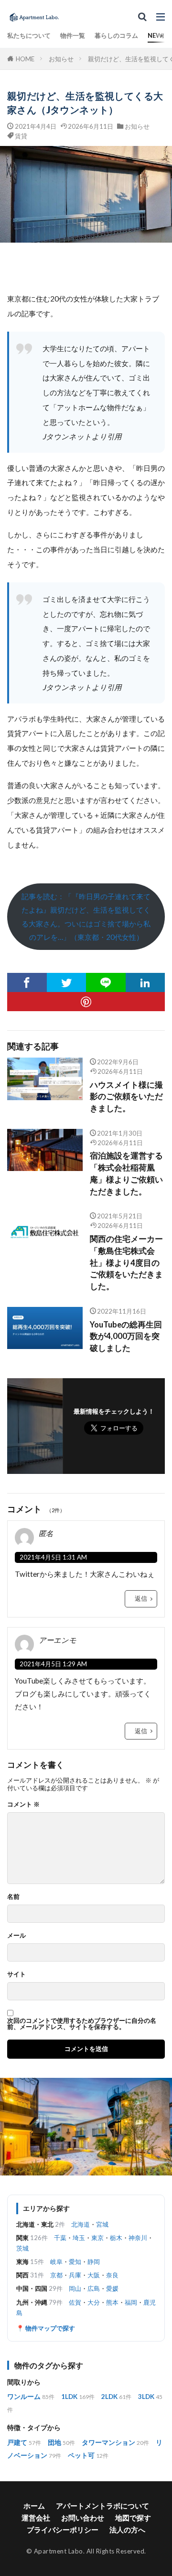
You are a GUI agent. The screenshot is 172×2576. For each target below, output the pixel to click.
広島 (94, 2288)
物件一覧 (73, 35)
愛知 (75, 2262)
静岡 (94, 2262)
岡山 (75, 2288)
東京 (97, 2238)
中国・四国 (32, 2288)
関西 (22, 2275)
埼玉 (79, 2238)
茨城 (22, 2248)
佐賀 (75, 2302)
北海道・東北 (35, 2224)
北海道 (81, 2224)
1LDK (69, 2397)
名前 (13, 1897)
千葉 (60, 2238)
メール (16, 1935)
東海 (22, 2262)
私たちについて (29, 35)
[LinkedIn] (145, 982)
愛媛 (112, 2288)
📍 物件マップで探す (46, 2328)
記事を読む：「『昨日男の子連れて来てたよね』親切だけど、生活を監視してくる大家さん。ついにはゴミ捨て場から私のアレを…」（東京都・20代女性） (86, 917)
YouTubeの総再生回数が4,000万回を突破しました (126, 1337)
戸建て (17, 2442)
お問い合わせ (83, 2518)
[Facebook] (27, 982)
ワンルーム (24, 2397)
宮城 (102, 2224)
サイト (16, 1974)
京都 (56, 2275)
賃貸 (21, 136)
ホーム (34, 2506)
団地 (54, 2442)
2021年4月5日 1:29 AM (53, 1664)
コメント (23, 1804)
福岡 (131, 2302)
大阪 (94, 2275)
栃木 (116, 2238)
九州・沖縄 (32, 2302)
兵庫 (75, 2275)
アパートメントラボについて (102, 2506)
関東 (22, 2238)
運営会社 (36, 2518)
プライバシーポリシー (63, 2530)
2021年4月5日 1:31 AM (53, 1557)
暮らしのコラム (116, 35)
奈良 (112, 2275)
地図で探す (133, 2518)
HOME (25, 59)
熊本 (112, 2302)
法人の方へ (127, 2530)
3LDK (146, 2397)
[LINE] (106, 982)
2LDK (109, 2397)
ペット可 (81, 2455)
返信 (141, 1598)
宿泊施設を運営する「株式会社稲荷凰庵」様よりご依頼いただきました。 (126, 1173)
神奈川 (138, 2238)
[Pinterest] (86, 1002)
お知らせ (61, 59)
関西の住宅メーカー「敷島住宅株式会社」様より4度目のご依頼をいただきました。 (126, 1263)
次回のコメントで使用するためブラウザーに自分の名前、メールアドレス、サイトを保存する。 (82, 2024)
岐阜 (56, 2262)
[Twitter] (67, 982)
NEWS (157, 35)
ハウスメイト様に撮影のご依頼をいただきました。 (126, 1097)
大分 (94, 2302)
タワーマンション (108, 2442)
